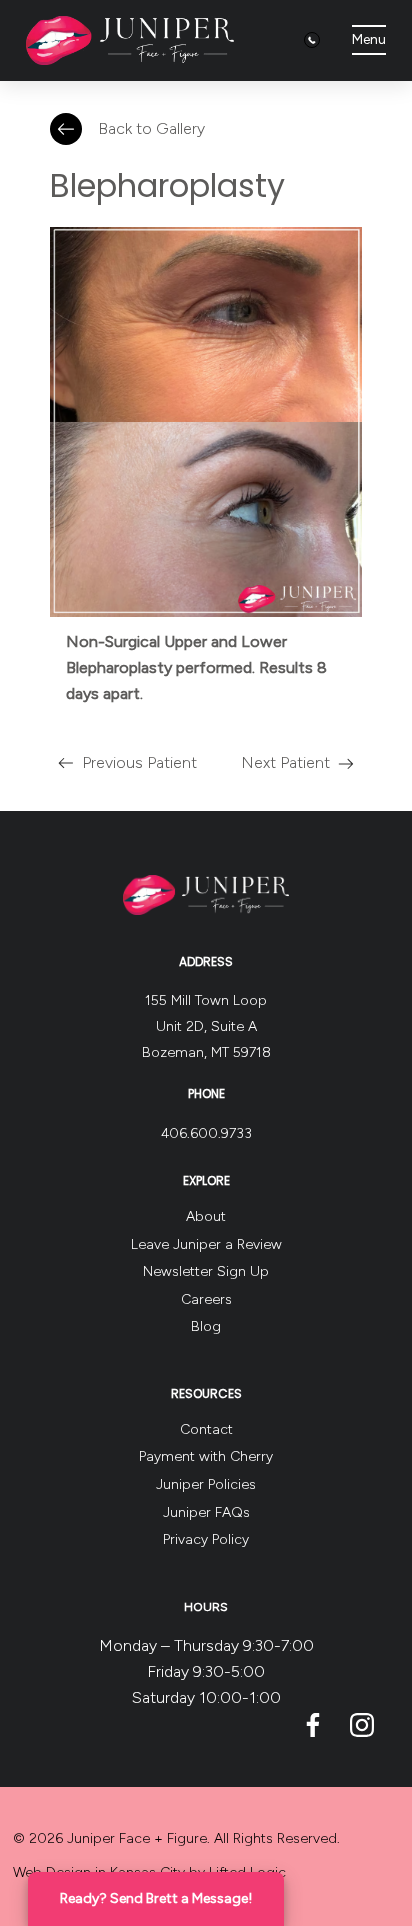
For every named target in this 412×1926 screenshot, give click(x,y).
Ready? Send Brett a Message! (156, 1898)
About (206, 1216)
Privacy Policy (206, 1539)
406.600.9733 (206, 1133)
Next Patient (285, 762)
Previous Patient (139, 762)
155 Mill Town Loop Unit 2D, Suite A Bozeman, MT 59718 (206, 1026)
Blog (206, 1326)
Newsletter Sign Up (206, 1271)
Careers (206, 1299)
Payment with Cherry (206, 1456)
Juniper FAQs (206, 1512)
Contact (206, 1429)
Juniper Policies (206, 1484)
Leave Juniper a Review (206, 1244)
